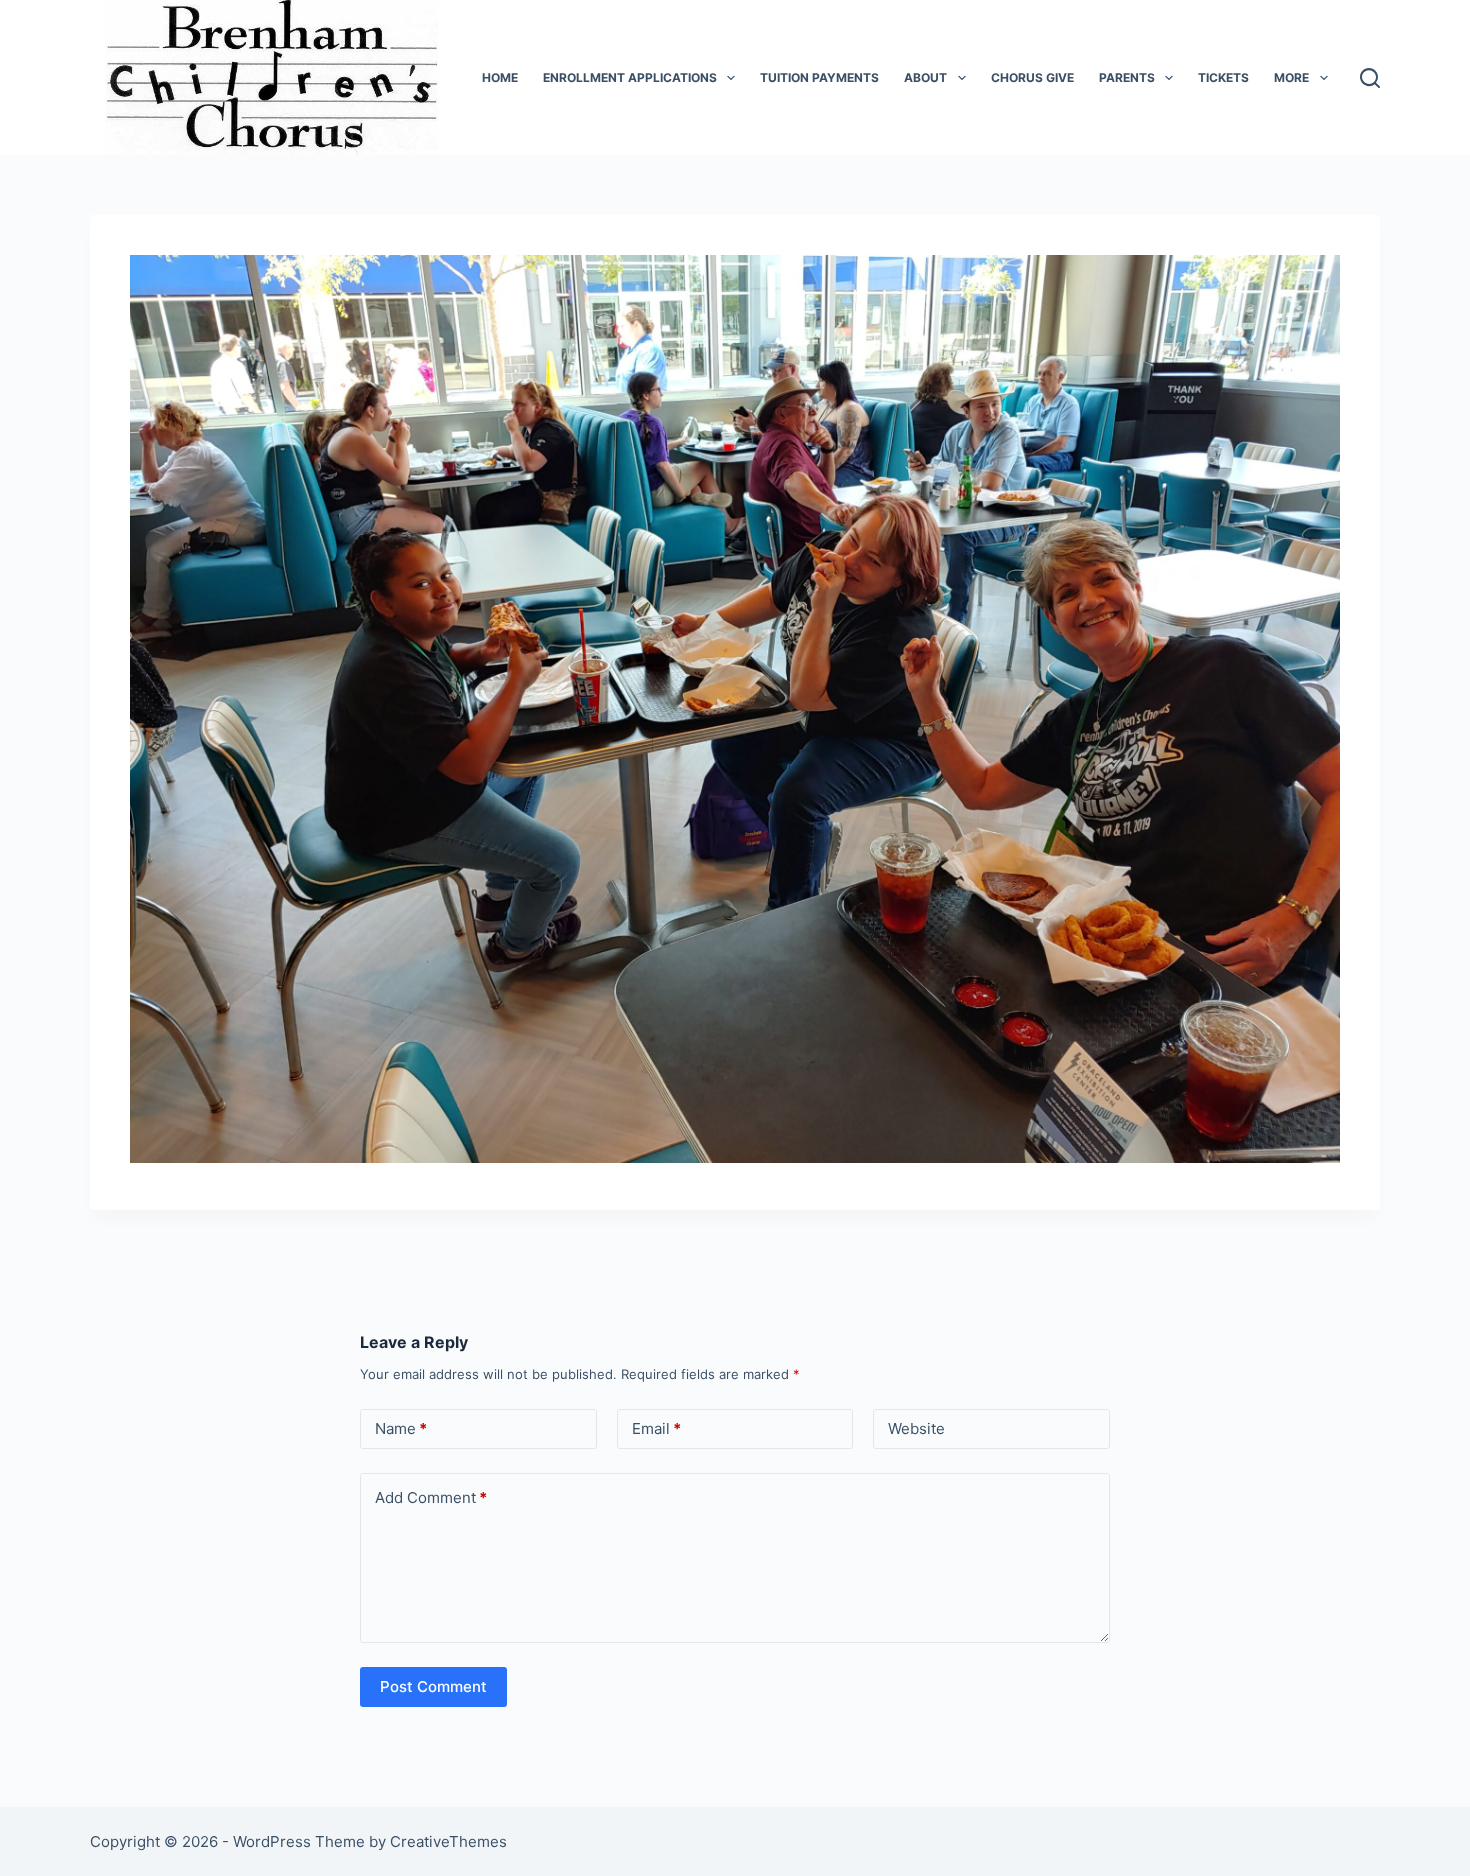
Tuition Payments (819, 77)
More (1291, 77)
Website (916, 1428)
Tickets (1223, 77)
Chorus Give (1032, 77)
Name (401, 1428)
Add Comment (431, 1497)
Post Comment (433, 1686)
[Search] (1370, 78)
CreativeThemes (448, 1841)
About (925, 77)
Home (500, 77)
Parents (1127, 77)
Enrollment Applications (630, 77)
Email (656, 1428)
